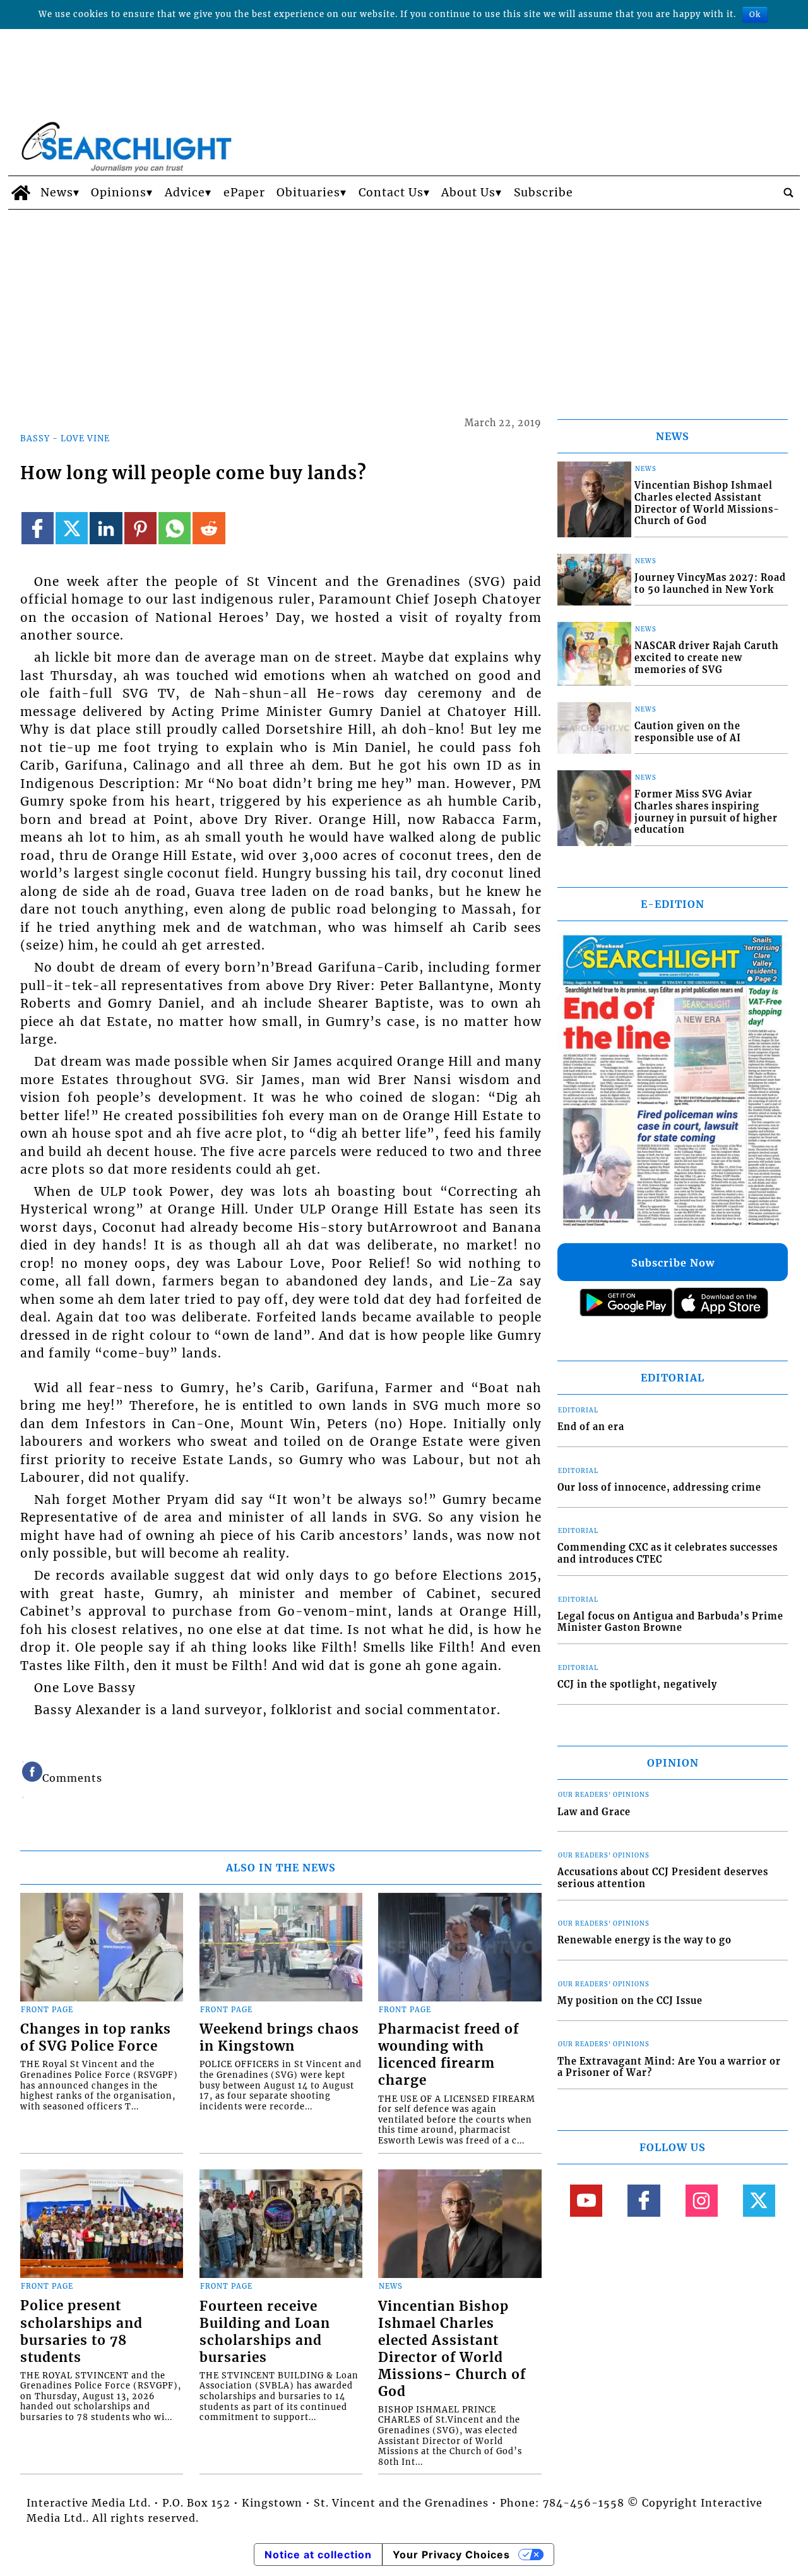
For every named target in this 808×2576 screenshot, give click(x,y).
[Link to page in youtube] (586, 2201)
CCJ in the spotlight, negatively (637, 1685)
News (57, 193)
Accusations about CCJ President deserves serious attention (663, 1878)
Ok (755, 14)
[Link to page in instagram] (702, 2201)
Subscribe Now (673, 1263)
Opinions (119, 193)
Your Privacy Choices (451, 2555)
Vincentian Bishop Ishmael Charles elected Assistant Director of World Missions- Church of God (452, 2349)
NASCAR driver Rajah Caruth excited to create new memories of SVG (707, 658)
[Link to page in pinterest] (140, 528)
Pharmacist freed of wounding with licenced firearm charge (449, 2055)
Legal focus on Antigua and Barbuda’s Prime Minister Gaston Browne (670, 1622)
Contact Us (391, 193)
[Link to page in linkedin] (106, 528)
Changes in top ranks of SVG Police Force (96, 2038)
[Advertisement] (404, 304)
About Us (468, 193)
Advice (185, 193)
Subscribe (544, 193)
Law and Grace (594, 1812)
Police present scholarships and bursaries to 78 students (81, 2331)
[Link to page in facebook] (38, 528)
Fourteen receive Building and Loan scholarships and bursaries (265, 2332)
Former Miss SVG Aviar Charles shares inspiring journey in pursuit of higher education (706, 812)
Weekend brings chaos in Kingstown (279, 2038)
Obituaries (308, 193)
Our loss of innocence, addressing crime (659, 1488)
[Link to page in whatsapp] (175, 528)
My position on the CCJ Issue (630, 2001)
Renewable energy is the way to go (645, 1940)
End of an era (591, 1427)
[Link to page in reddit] (209, 528)
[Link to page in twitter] (72, 528)
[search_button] (788, 193)
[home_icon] (21, 193)
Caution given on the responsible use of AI (688, 732)
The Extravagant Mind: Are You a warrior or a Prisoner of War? (669, 2067)
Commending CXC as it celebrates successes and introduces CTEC (668, 1553)
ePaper (244, 193)
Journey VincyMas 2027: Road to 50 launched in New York (710, 584)
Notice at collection (318, 2555)
